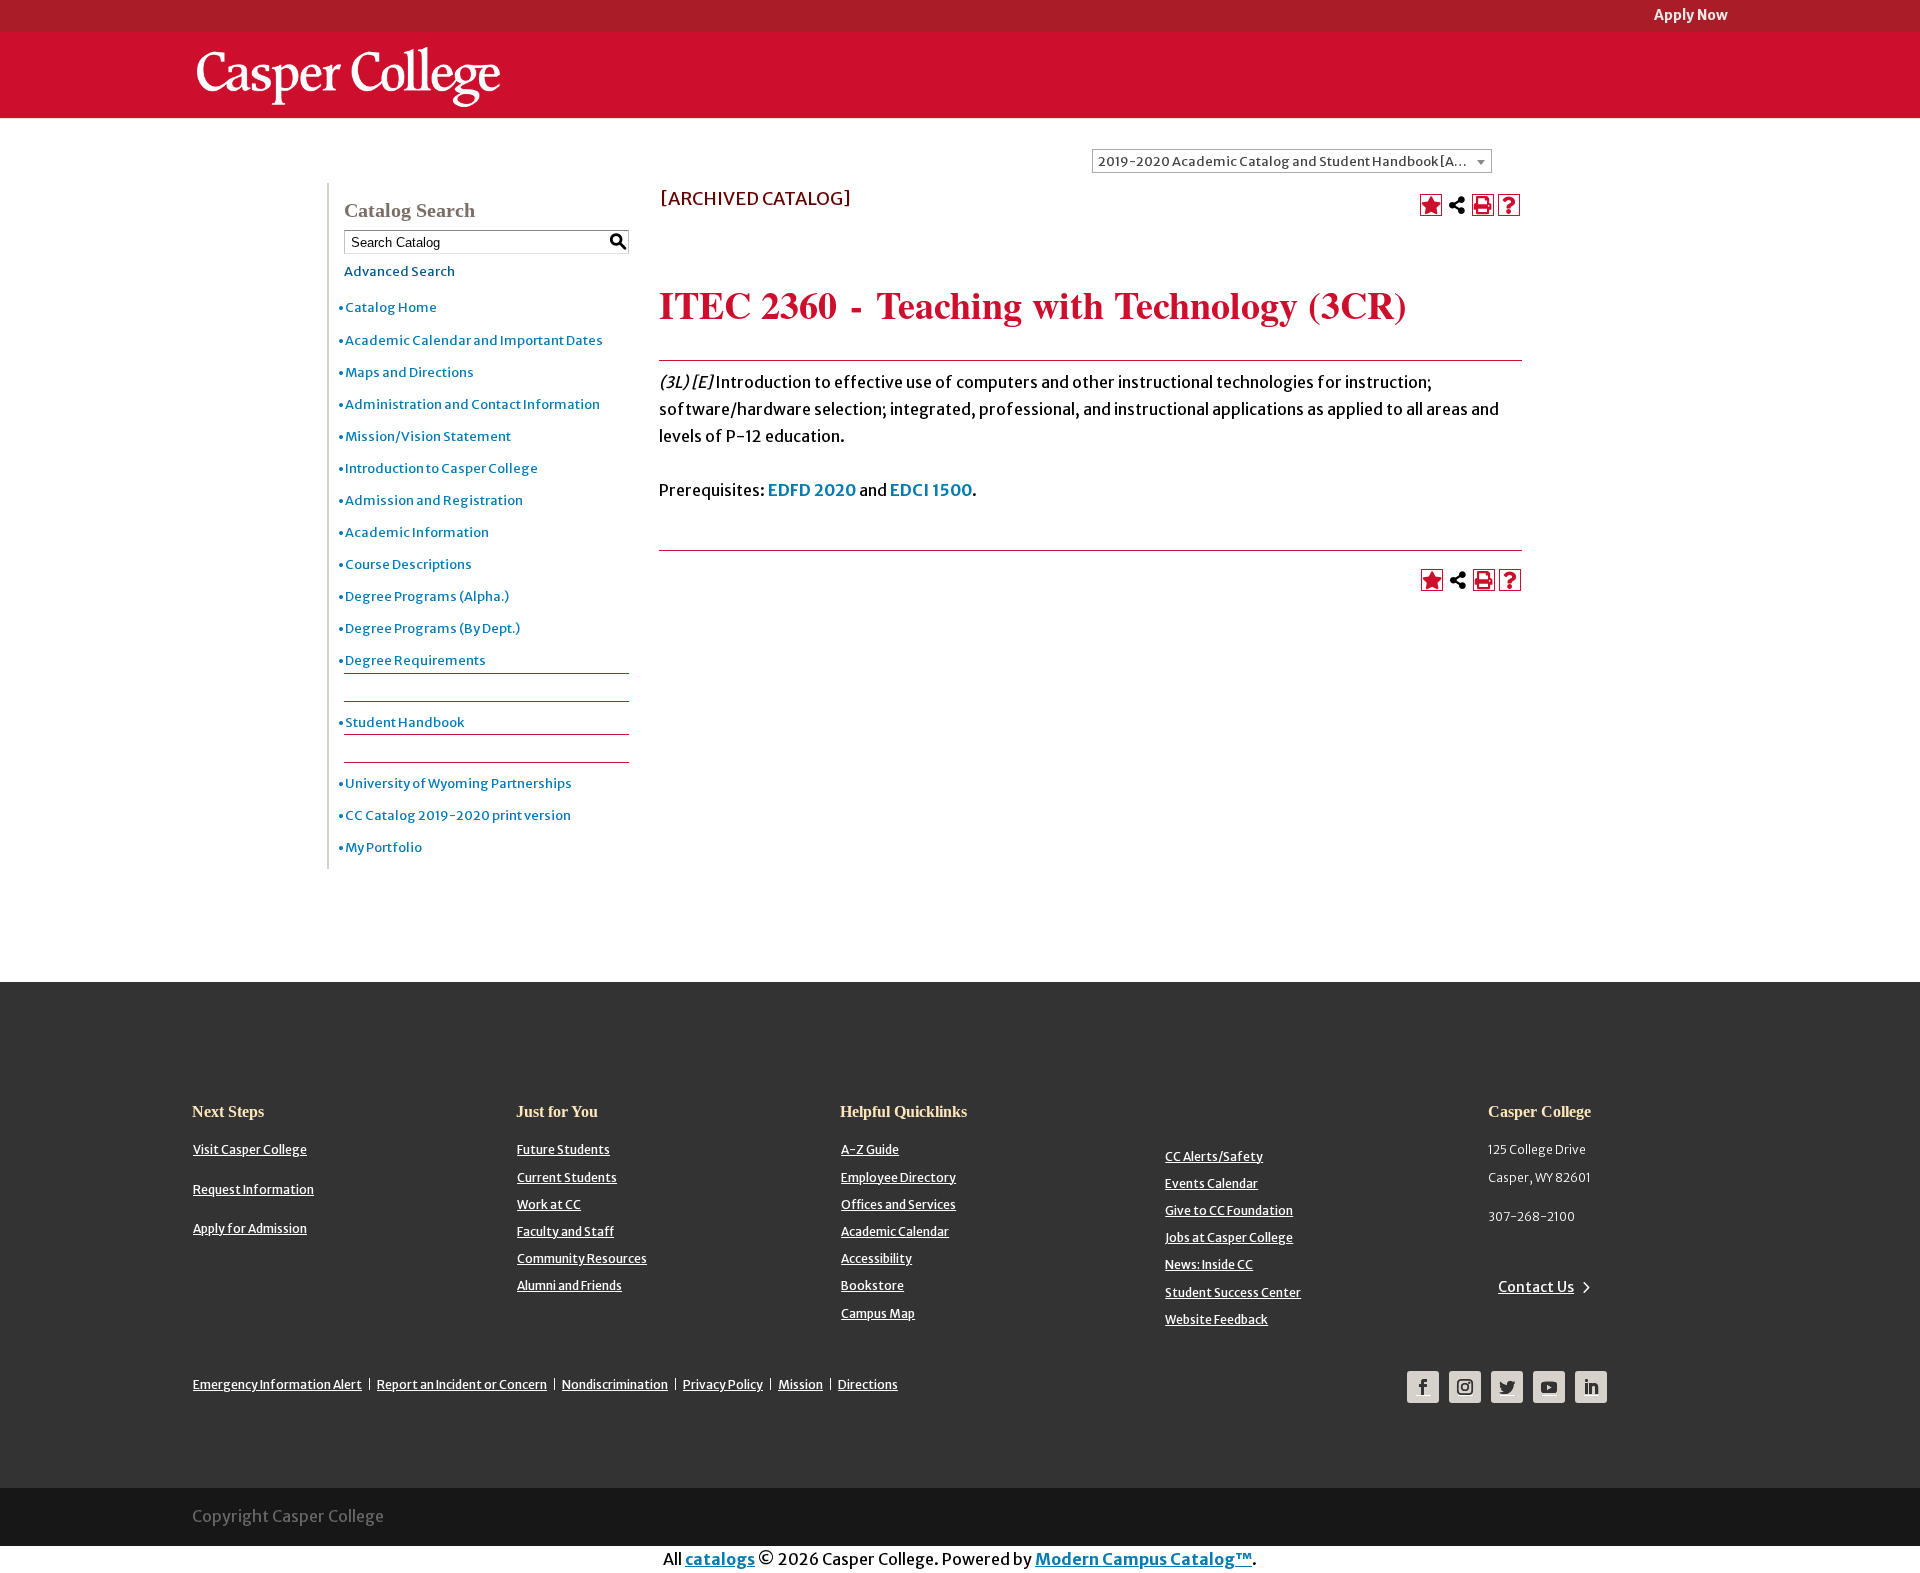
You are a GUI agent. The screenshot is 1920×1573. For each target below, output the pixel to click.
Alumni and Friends (569, 1285)
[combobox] (1292, 161)
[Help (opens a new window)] (1509, 205)
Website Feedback (1216, 1319)
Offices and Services (898, 1204)
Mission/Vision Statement (428, 436)
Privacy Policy (723, 1384)
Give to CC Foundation (1229, 1210)
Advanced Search (399, 271)
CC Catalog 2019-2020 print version (458, 815)
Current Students (567, 1177)
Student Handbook (404, 722)
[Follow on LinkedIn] (1591, 1387)
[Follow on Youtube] (1549, 1387)
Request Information (253, 1189)
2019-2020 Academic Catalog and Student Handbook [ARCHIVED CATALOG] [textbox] (1294, 161)
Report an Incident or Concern (462, 1384)
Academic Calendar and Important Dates (474, 340)
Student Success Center (1233, 1292)
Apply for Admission (250, 1228)
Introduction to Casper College (441, 468)
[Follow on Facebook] (1423, 1387)
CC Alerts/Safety (1214, 1156)
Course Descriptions (408, 564)
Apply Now (1691, 16)
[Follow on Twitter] (1507, 1387)
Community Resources (582, 1258)
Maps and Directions (409, 372)
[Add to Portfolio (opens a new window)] (1431, 205)
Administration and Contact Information (472, 404)
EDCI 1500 (931, 490)
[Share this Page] (1457, 205)
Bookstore (872, 1285)
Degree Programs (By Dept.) (432, 628)
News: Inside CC (1209, 1264)
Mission (800, 1384)
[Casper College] (348, 58)
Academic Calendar (895, 1231)
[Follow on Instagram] (1465, 1387)
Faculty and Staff (565, 1231)
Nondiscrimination (615, 1384)
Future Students (563, 1149)
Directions (868, 1384)
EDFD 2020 (812, 490)
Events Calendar (1211, 1183)
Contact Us (1536, 1287)
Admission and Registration (434, 500)
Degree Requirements (415, 660)
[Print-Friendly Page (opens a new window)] (1483, 205)
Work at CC (549, 1204)
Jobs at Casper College (1229, 1237)
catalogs (720, 1559)
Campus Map (878, 1313)
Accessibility (876, 1258)
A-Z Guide (870, 1149)
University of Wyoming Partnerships (458, 783)
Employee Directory (898, 1177)
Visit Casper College (250, 1149)
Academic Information (417, 532)
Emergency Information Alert (277, 1384)
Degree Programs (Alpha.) (427, 596)
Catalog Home (391, 307)
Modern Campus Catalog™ (1143, 1559)
